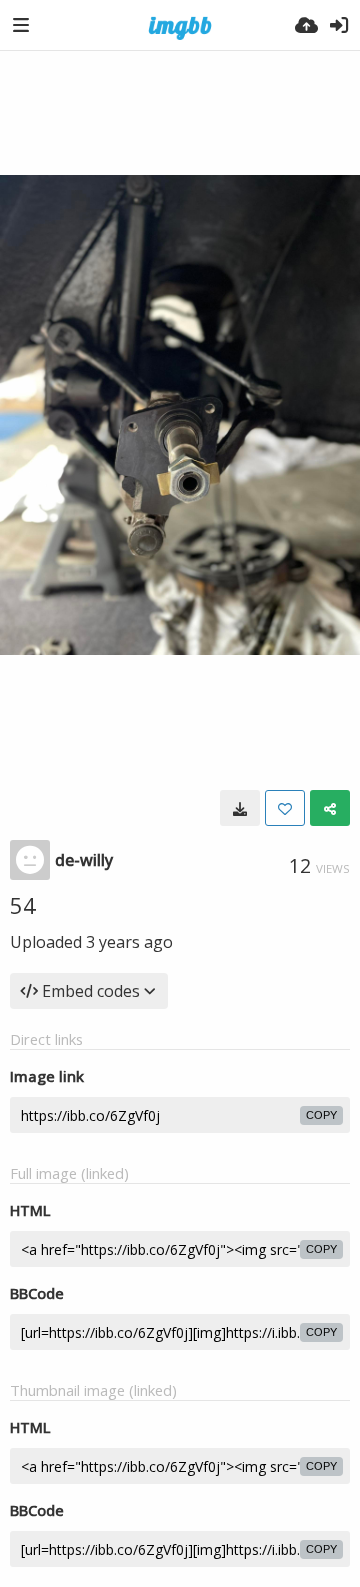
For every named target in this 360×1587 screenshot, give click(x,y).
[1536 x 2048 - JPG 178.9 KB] (240, 808)
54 (23, 905)
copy (321, 1115)
